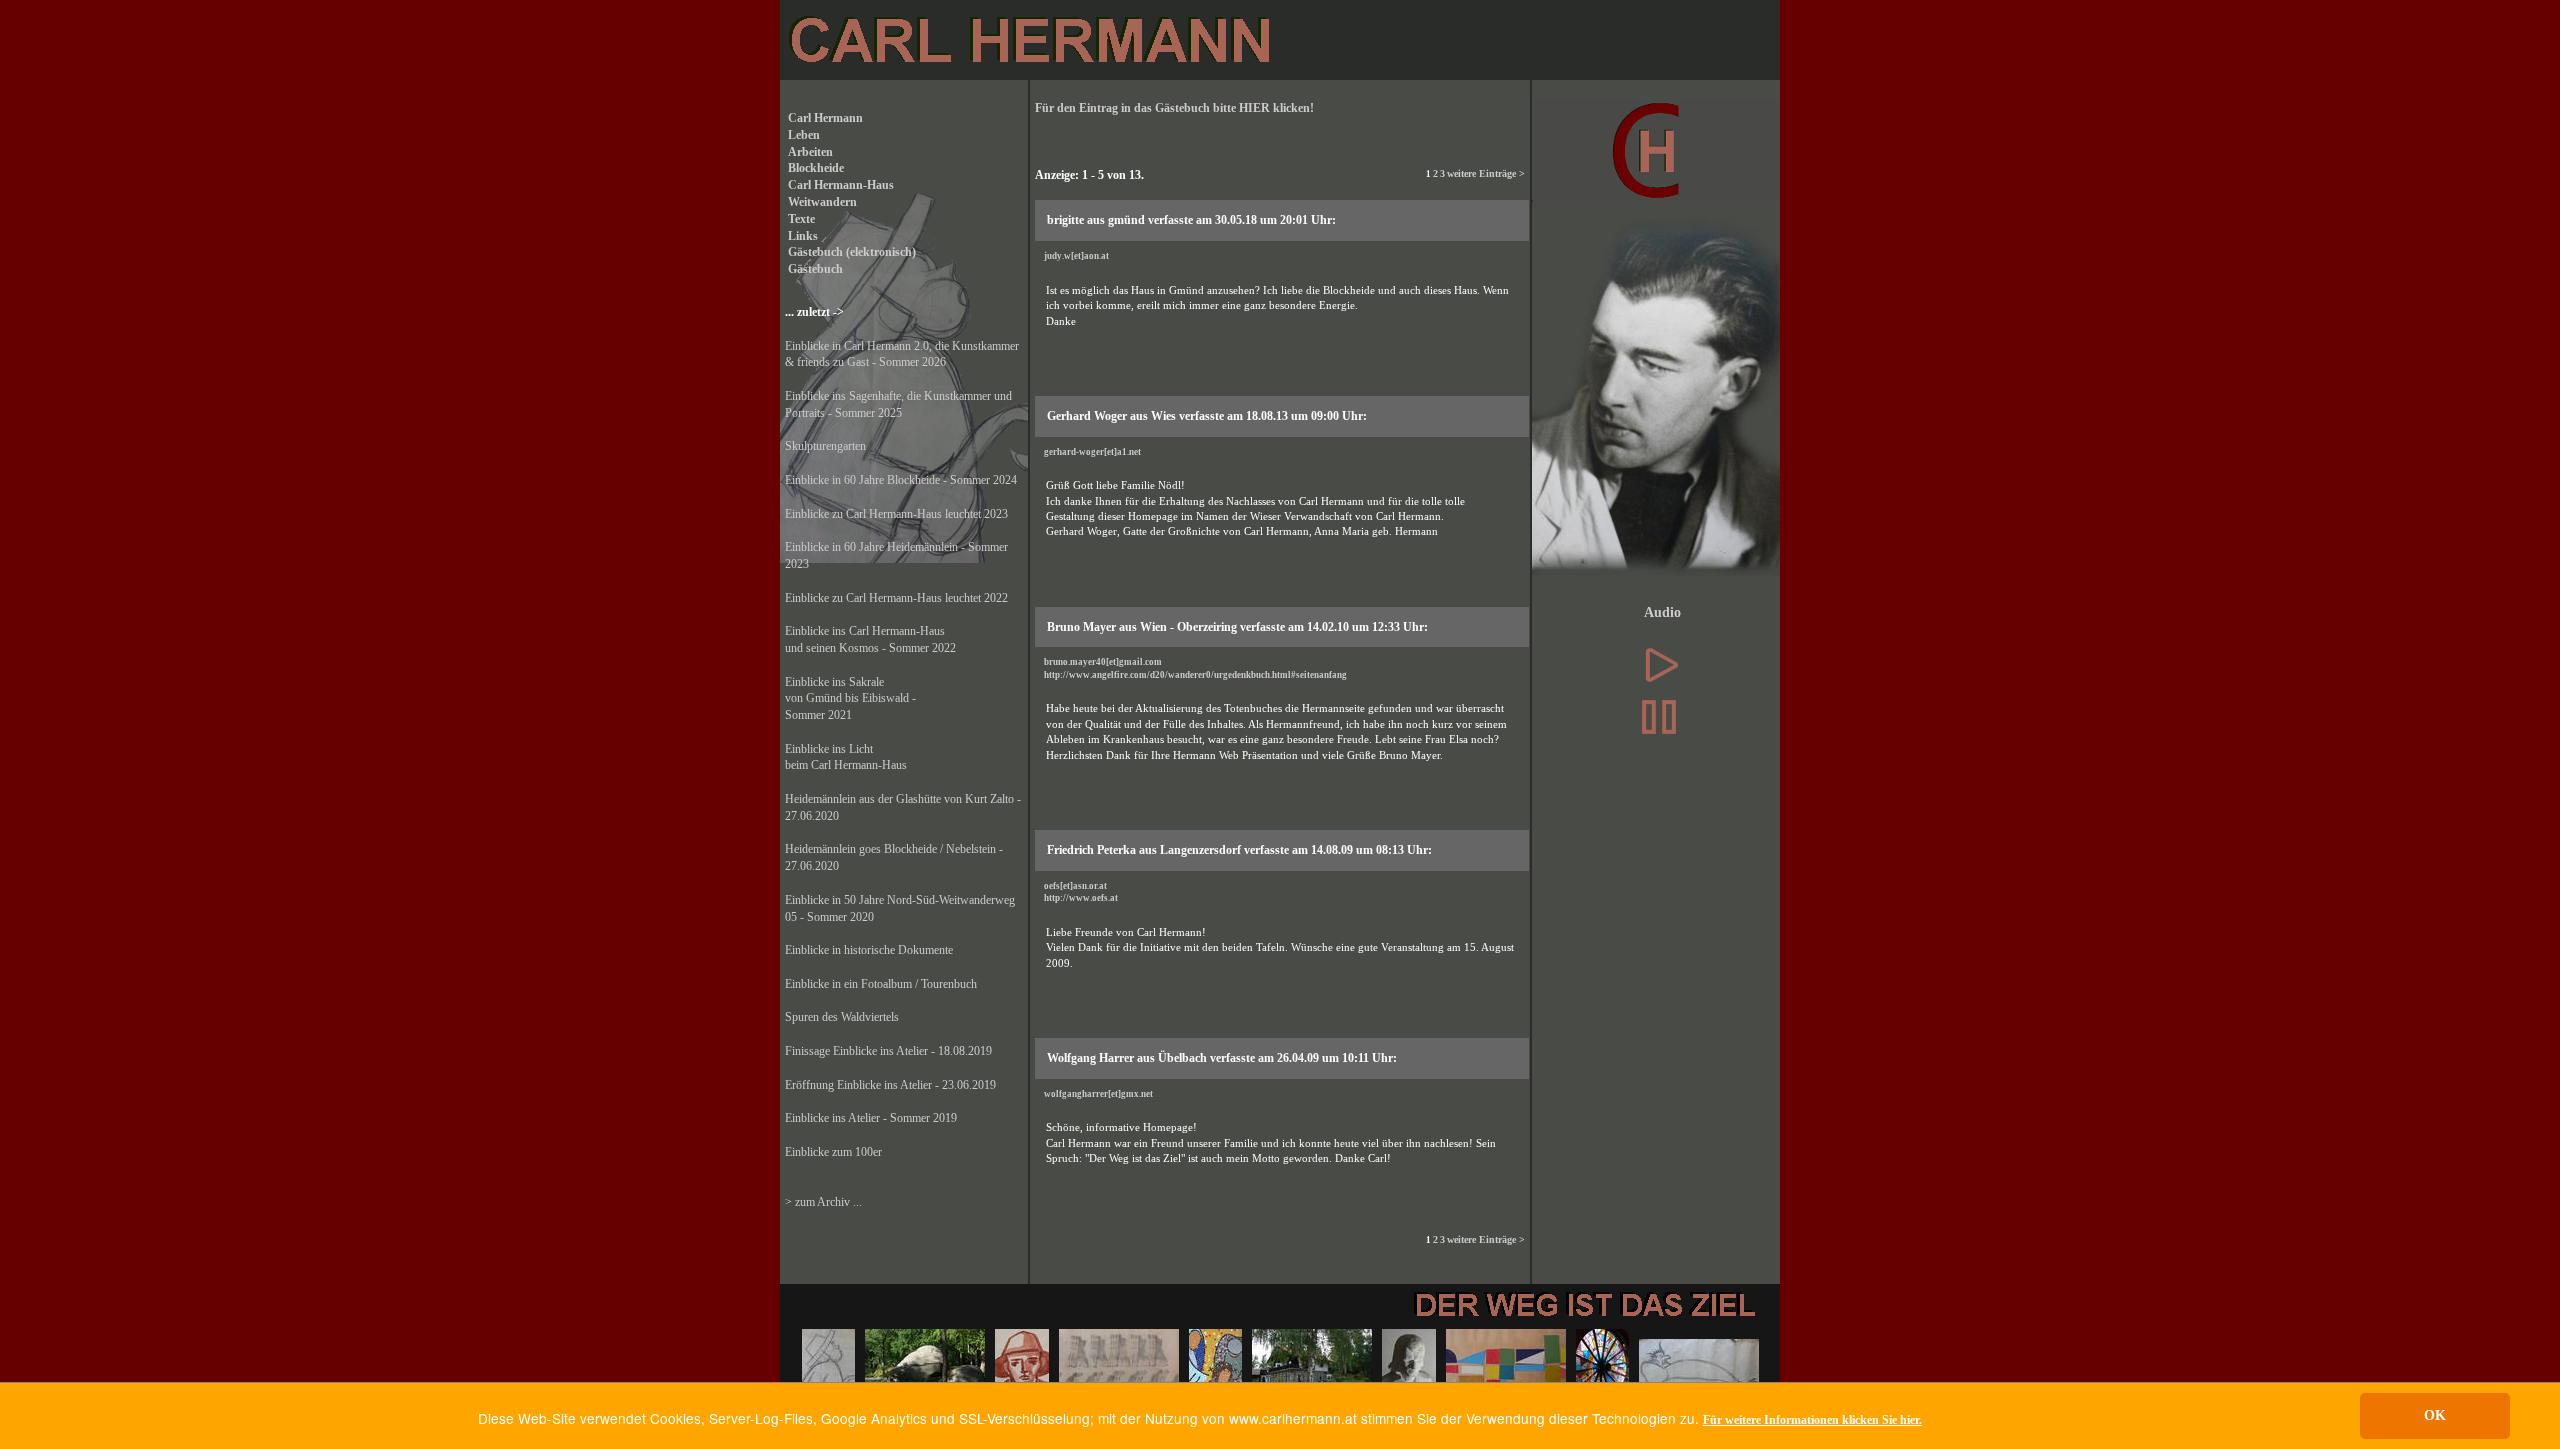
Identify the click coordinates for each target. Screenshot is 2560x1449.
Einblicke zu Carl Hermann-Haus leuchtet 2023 (896, 514)
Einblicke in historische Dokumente (869, 950)
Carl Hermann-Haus (839, 185)
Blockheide (814, 168)
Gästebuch (814, 269)
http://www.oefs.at (1081, 898)
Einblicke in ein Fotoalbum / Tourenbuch (881, 984)
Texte (800, 219)
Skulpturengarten (825, 446)
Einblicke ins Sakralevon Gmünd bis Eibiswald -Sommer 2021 (850, 699)
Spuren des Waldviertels (842, 1017)
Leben (802, 135)
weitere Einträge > (1486, 173)
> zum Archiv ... (823, 1202)
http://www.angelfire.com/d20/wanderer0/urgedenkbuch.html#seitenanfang (1195, 675)
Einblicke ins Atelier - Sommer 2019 (871, 1118)
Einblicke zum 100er (833, 1152)
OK (2435, 1415)
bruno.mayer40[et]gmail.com (1103, 662)
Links (801, 236)
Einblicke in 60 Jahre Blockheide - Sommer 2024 (901, 480)
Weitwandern (821, 202)
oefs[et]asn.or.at (1075, 886)
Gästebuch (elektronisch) (850, 252)
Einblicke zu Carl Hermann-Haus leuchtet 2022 (896, 598)
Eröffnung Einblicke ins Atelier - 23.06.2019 (890, 1085)
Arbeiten (809, 152)
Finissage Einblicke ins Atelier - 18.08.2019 (888, 1051)
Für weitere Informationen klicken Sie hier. (1812, 1420)
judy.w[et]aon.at (1076, 256)
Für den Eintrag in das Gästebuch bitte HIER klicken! (1174, 108)
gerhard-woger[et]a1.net (1092, 452)
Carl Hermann (824, 118)
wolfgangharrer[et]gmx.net (1098, 1094)
